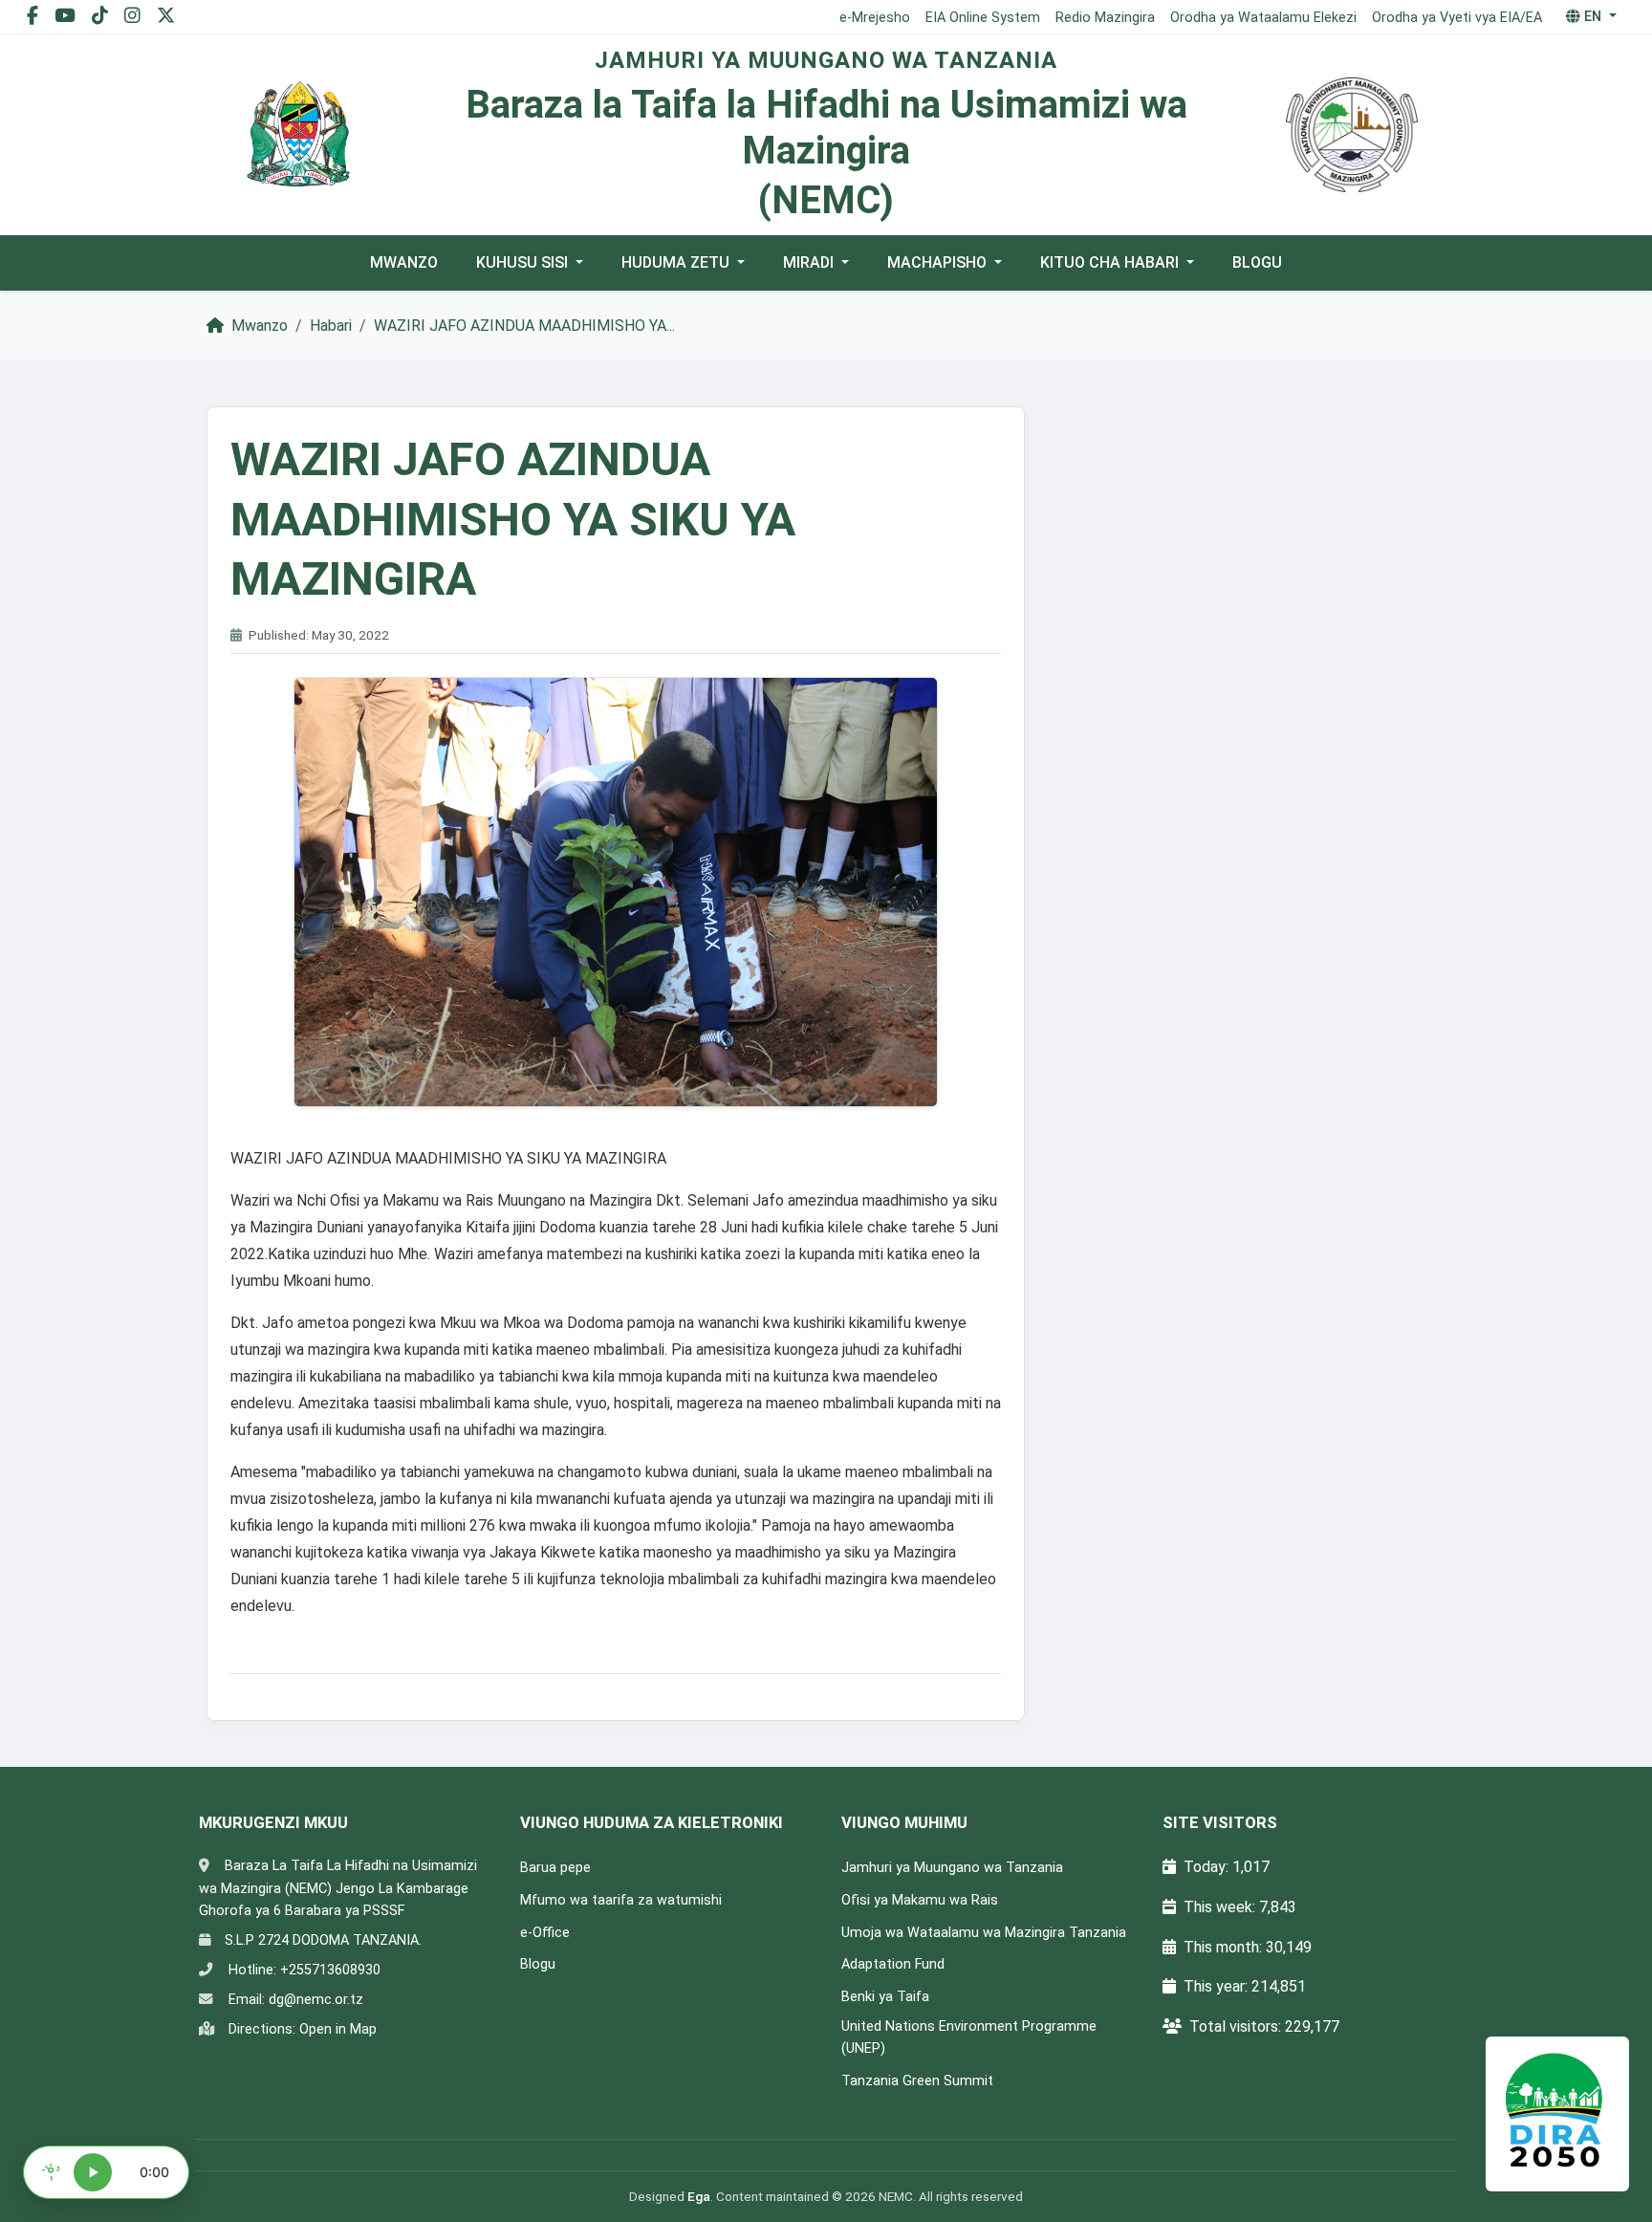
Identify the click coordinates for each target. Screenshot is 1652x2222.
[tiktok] (102, 16)
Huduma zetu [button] (677, 262)
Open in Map (338, 2029)
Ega (699, 2196)
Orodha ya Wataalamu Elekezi (1263, 18)
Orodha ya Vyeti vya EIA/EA (1457, 18)
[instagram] (135, 16)
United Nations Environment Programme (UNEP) (969, 2037)
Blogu (1257, 262)
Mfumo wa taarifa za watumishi (621, 1900)
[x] (166, 16)
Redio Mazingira (1105, 18)
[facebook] (35, 16)
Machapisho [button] (939, 262)
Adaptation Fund (893, 1964)
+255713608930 (330, 1970)
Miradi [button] (810, 262)
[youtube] (67, 16)
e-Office (545, 1933)
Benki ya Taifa (885, 1997)
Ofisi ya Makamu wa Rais (920, 1900)
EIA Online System (983, 18)
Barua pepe (555, 1868)
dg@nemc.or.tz (316, 2000)
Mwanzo (404, 262)
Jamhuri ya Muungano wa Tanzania (952, 1868)
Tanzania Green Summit (917, 2081)
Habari (331, 326)
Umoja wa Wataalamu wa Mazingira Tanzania (984, 1933)
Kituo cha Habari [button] (1111, 262)
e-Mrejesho (875, 18)
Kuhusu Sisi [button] (524, 262)
